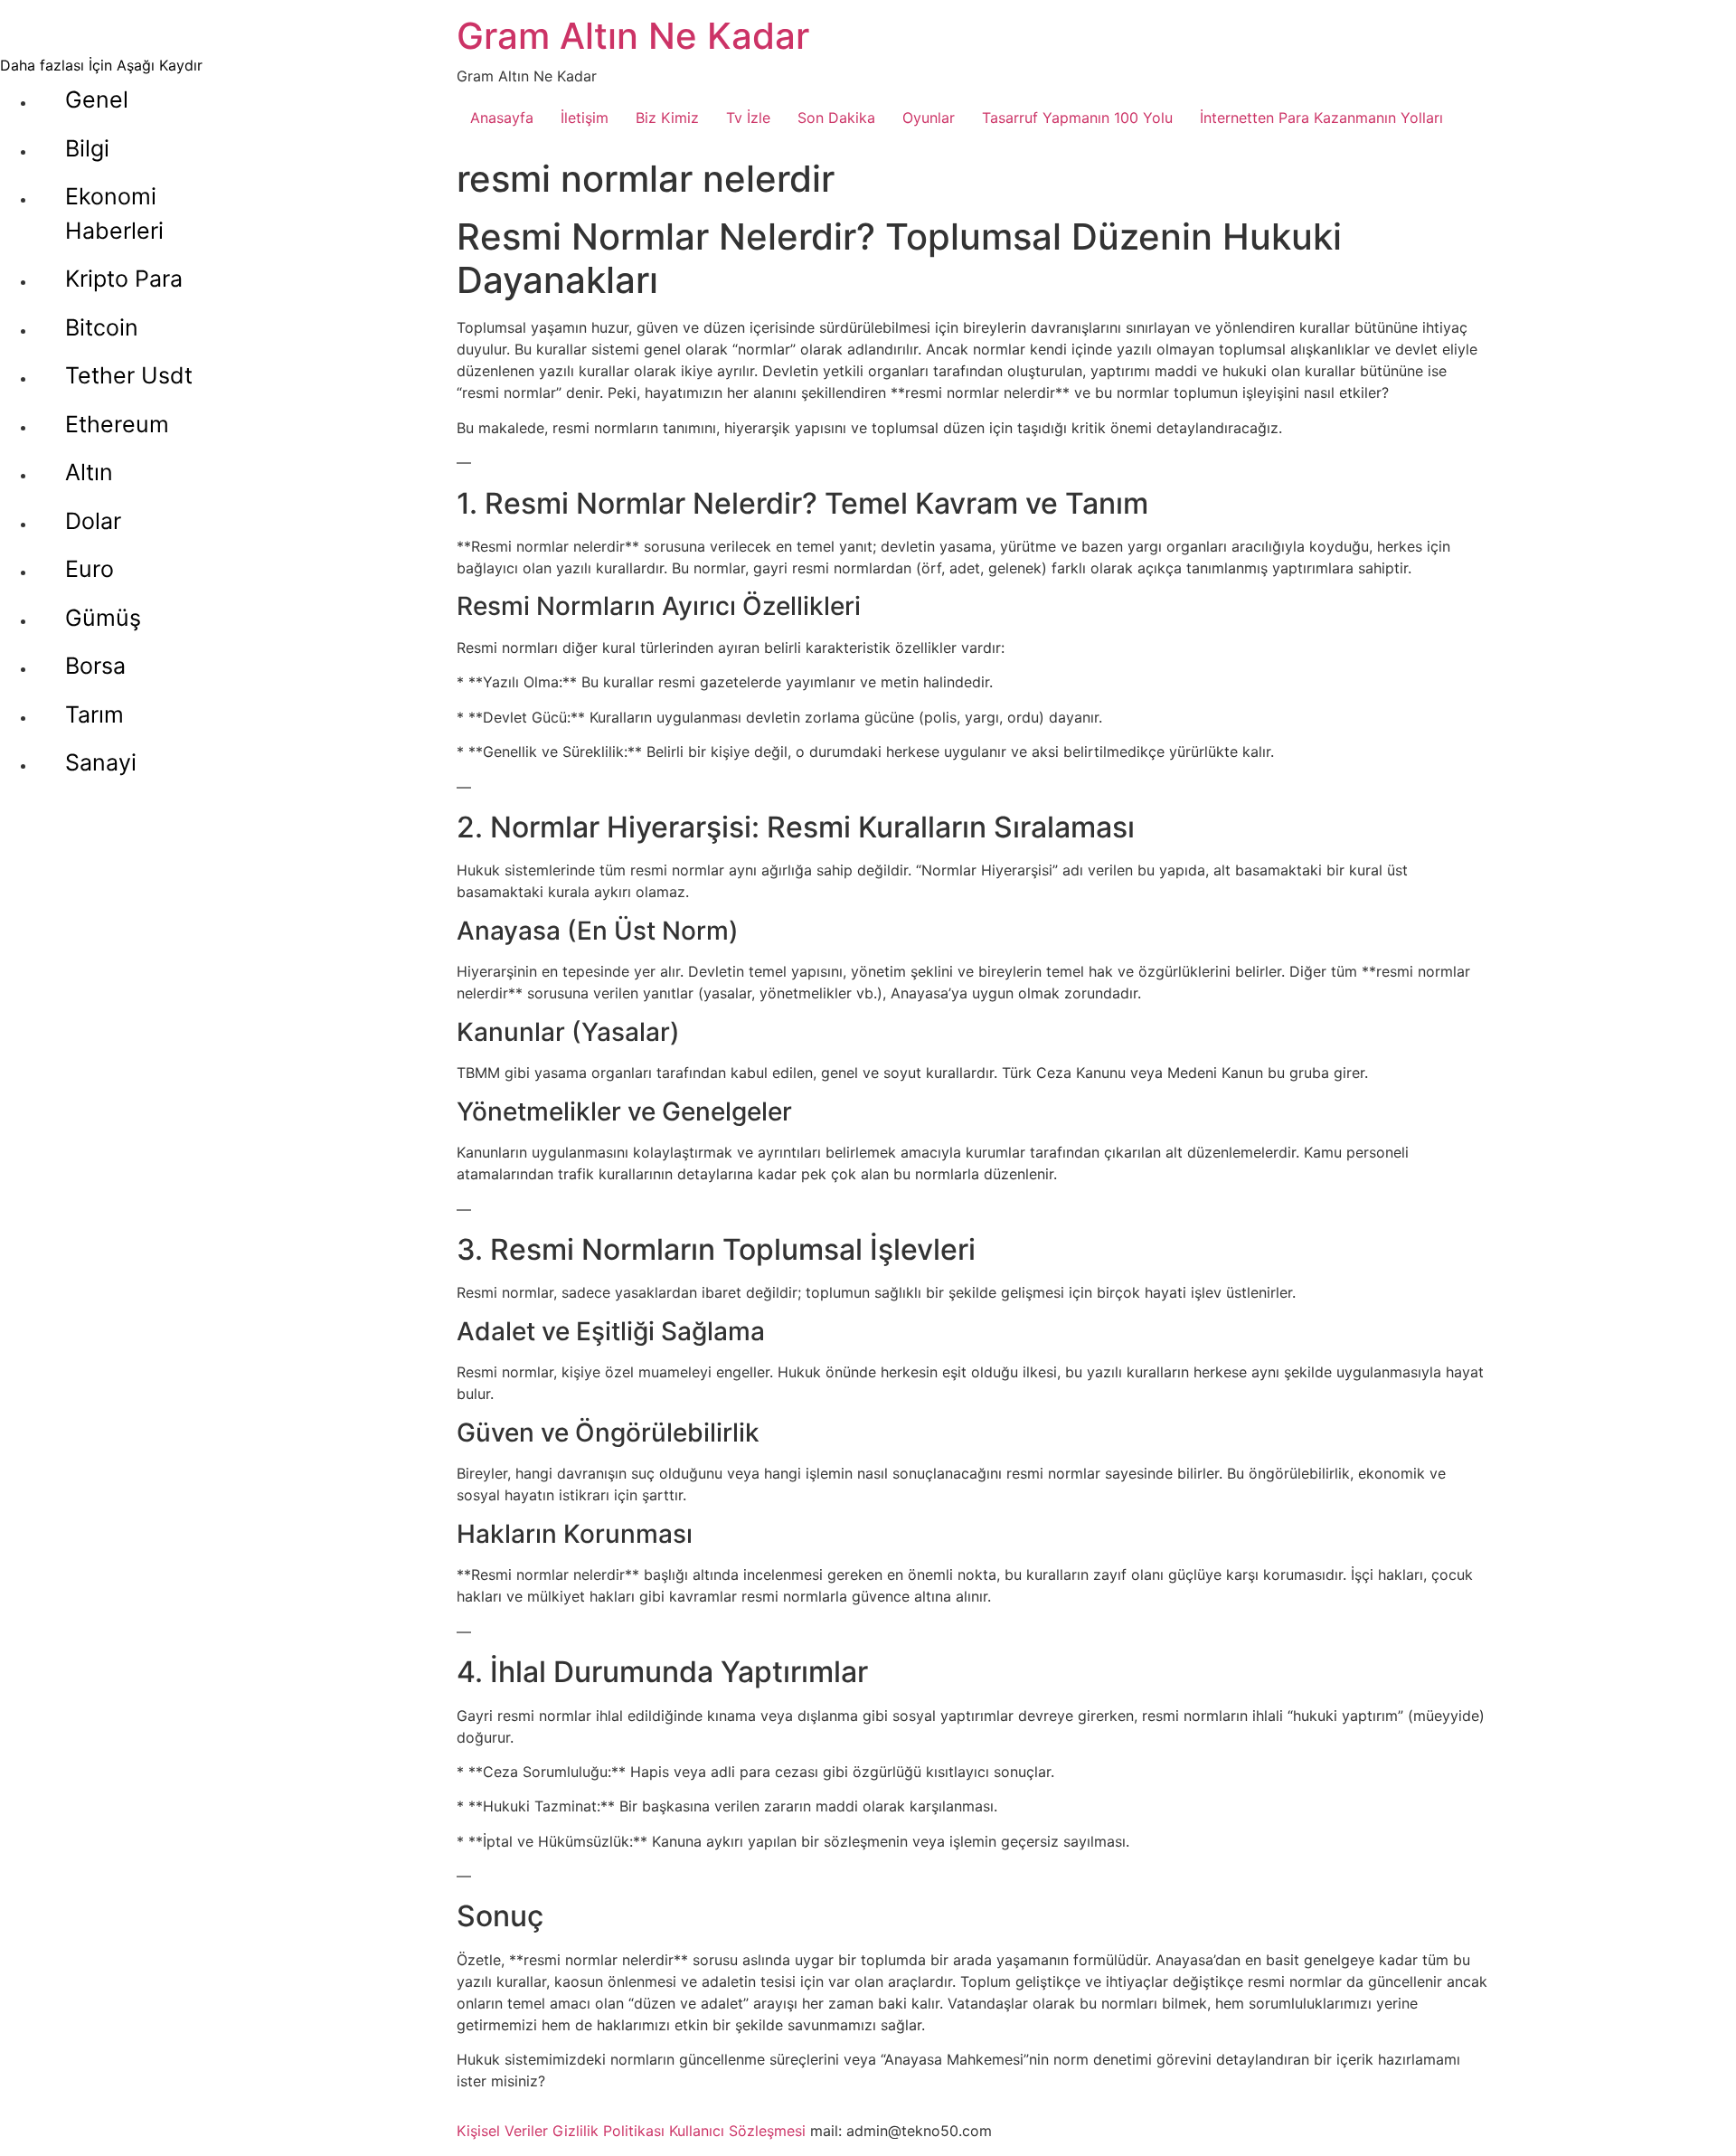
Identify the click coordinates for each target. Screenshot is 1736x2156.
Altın (89, 472)
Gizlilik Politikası (609, 2131)
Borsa (95, 666)
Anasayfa (502, 118)
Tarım (94, 714)
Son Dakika (836, 118)
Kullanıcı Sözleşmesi (737, 2131)
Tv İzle (748, 118)
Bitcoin (102, 327)
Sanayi (101, 762)
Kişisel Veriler (502, 2131)
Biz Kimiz (667, 118)
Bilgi (87, 148)
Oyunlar (929, 118)
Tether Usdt (129, 375)
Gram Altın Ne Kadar (633, 36)
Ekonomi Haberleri (114, 213)
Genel (97, 99)
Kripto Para (124, 279)
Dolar (93, 521)
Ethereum (117, 424)
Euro (90, 569)
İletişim (585, 118)
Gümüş (103, 618)
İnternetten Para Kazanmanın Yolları (1321, 118)
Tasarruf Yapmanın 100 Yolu (1077, 118)
